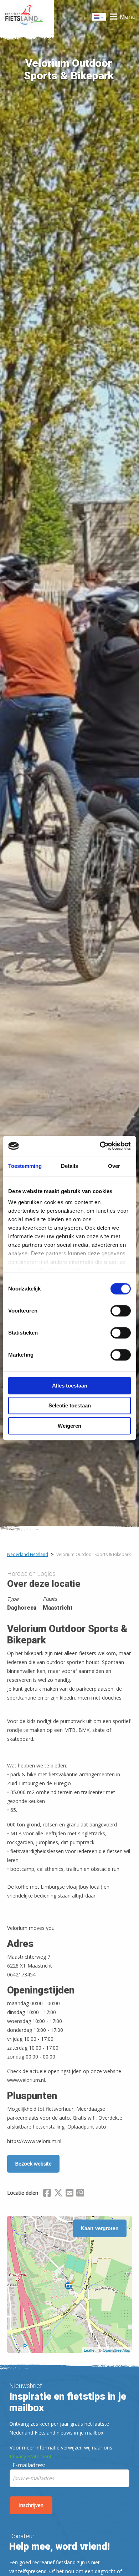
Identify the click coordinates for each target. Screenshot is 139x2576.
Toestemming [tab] (25, 1166)
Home (27, 17)
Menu (128, 17)
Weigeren (69, 1426)
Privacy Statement (31, 2456)
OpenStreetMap (116, 2350)
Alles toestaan (70, 1386)
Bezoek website (33, 2164)
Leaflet (90, 2350)
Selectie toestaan (70, 1405)
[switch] (121, 1314)
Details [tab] (69, 1166)
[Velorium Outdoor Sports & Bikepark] (70, 2285)
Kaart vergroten (100, 2228)
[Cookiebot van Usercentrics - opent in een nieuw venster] (100, 1146)
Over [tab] (114, 1166)
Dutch (99, 19)
